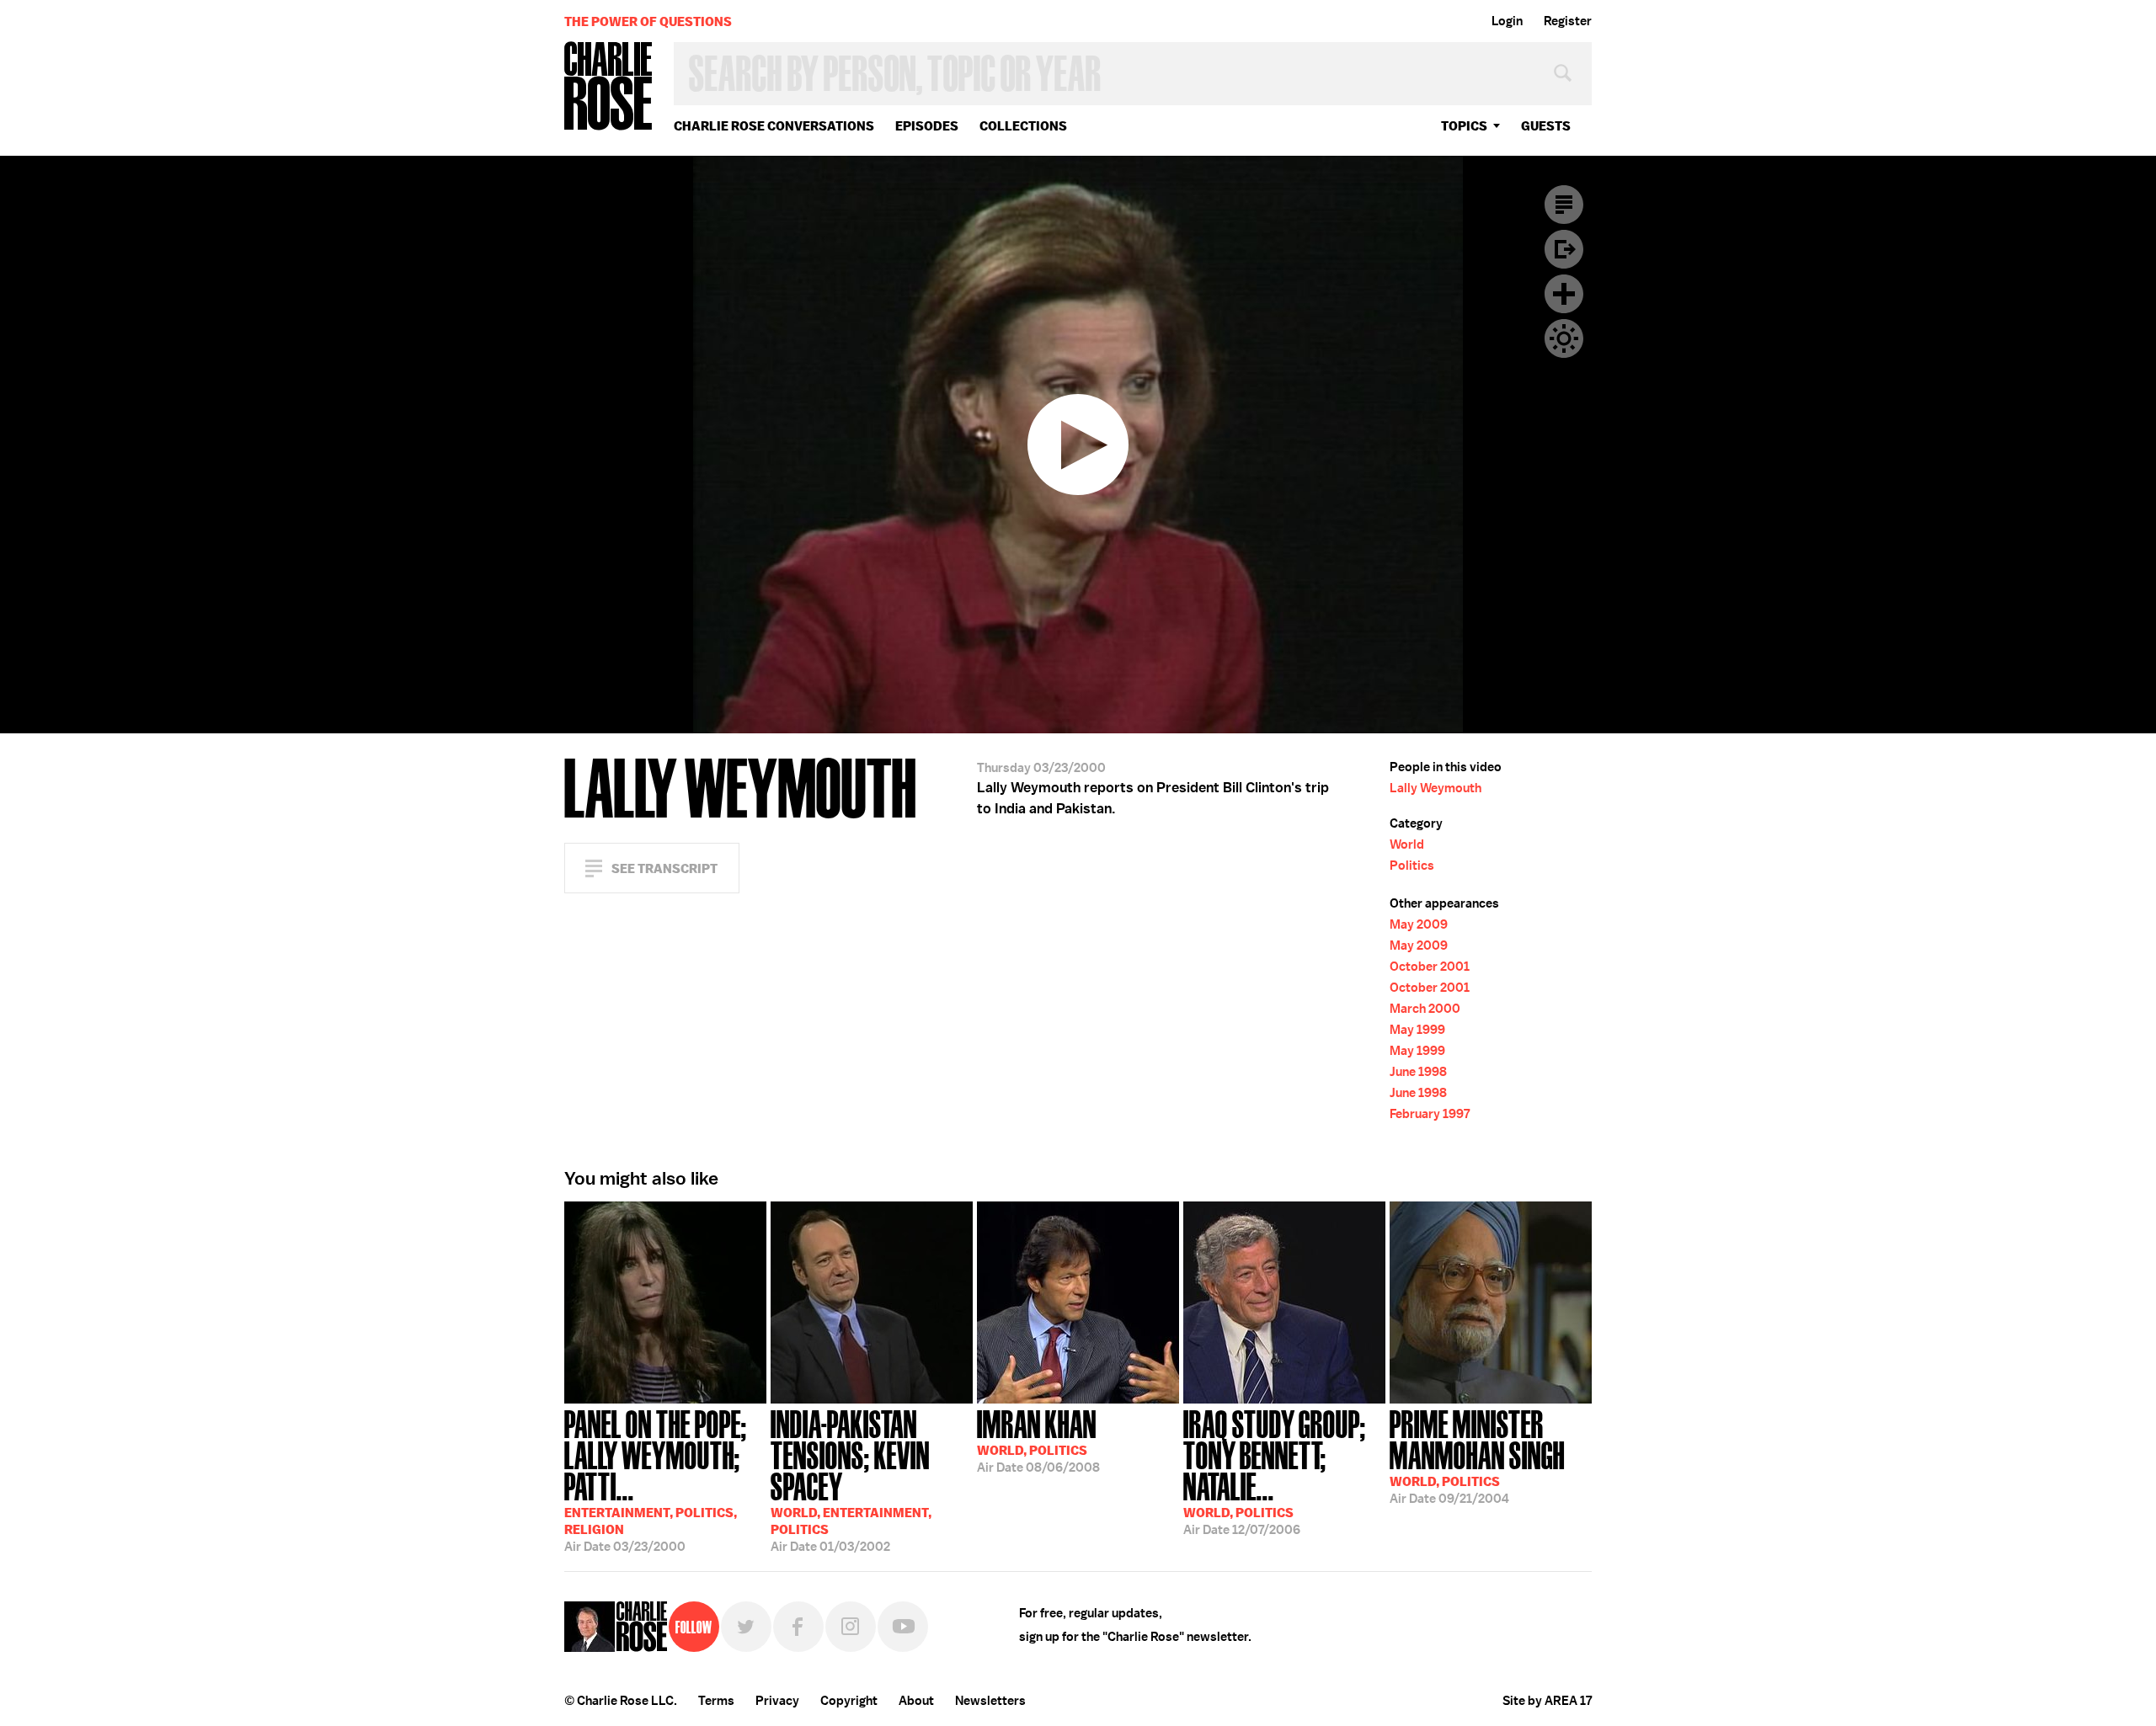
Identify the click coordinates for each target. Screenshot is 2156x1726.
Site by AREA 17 (1547, 1701)
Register (1568, 21)
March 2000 (1425, 1009)
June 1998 (1418, 1072)
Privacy (777, 1701)
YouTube (903, 1627)
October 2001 (1430, 967)
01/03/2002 (851, 1479)
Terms (716, 1701)
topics (1464, 126)
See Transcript (664, 868)
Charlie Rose (609, 87)
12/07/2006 (1275, 1471)
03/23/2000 (656, 1479)
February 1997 (1430, 1114)
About (916, 1701)
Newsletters (990, 1701)
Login (1507, 21)
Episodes (927, 126)
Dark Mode (1564, 338)
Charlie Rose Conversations (774, 126)
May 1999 (1417, 1030)
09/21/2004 (1477, 1455)
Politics (1412, 866)
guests (1546, 126)
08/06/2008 (1038, 1440)
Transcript (1564, 205)
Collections (1023, 126)
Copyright (849, 1701)
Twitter (746, 1627)
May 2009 (1419, 924)
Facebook (798, 1627)
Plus (1564, 294)
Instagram (851, 1627)
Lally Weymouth (1436, 788)
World (1407, 844)
